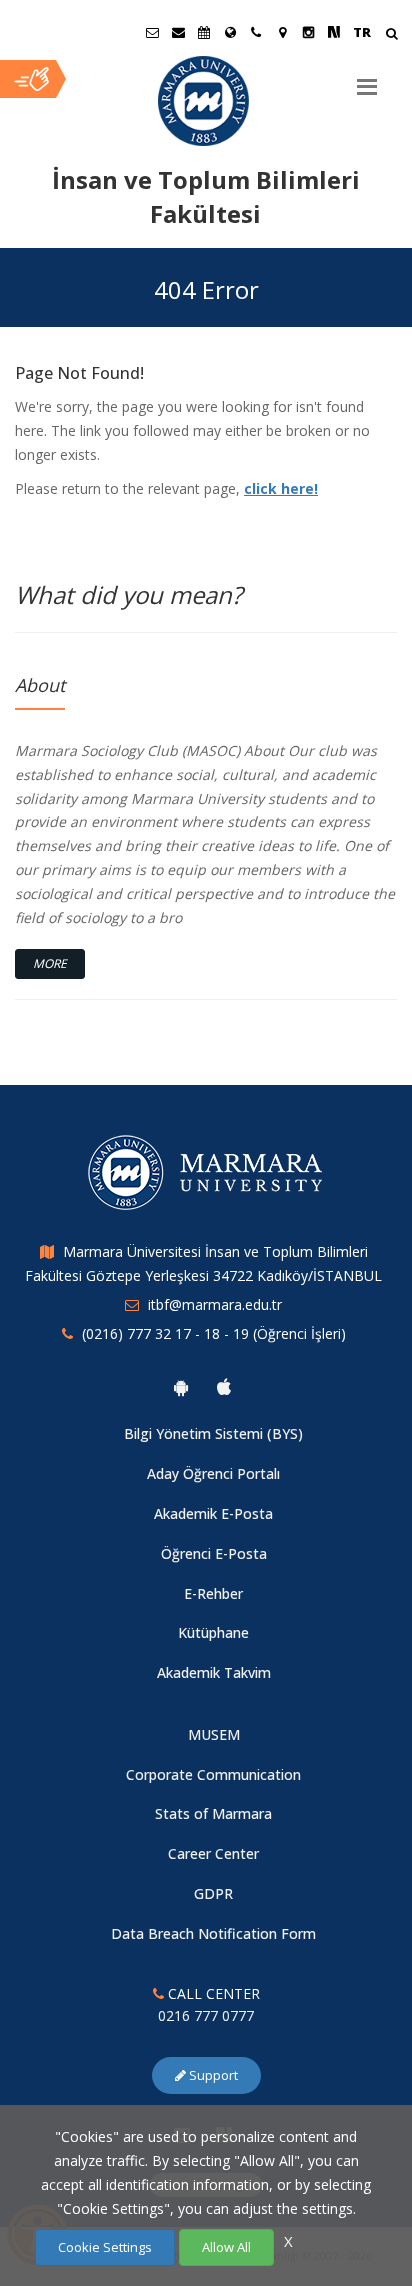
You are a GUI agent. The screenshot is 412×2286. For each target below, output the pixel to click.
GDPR (213, 1893)
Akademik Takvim (214, 1672)
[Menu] (367, 79)
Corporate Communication (213, 1774)
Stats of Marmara (213, 1813)
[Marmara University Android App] (181, 1387)
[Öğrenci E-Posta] (152, 32)
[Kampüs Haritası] (282, 32)
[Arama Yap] (391, 35)
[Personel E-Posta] (178, 32)
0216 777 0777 (206, 2015)
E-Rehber (213, 1593)
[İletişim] (256, 32)
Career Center (213, 1853)
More (50, 963)
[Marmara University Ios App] (224, 1387)
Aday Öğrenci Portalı (213, 1473)
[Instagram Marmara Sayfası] (308, 32)
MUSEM (214, 1734)
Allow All (226, 2247)
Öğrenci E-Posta (214, 1553)
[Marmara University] (206, 101)
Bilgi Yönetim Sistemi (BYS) (213, 1433)
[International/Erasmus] (230, 32)
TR (362, 32)
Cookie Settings (105, 2247)
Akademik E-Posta (213, 1513)
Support (212, 2075)
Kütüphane (213, 1632)
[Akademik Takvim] (204, 32)
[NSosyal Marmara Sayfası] (334, 32)
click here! (281, 488)
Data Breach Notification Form (213, 1933)
